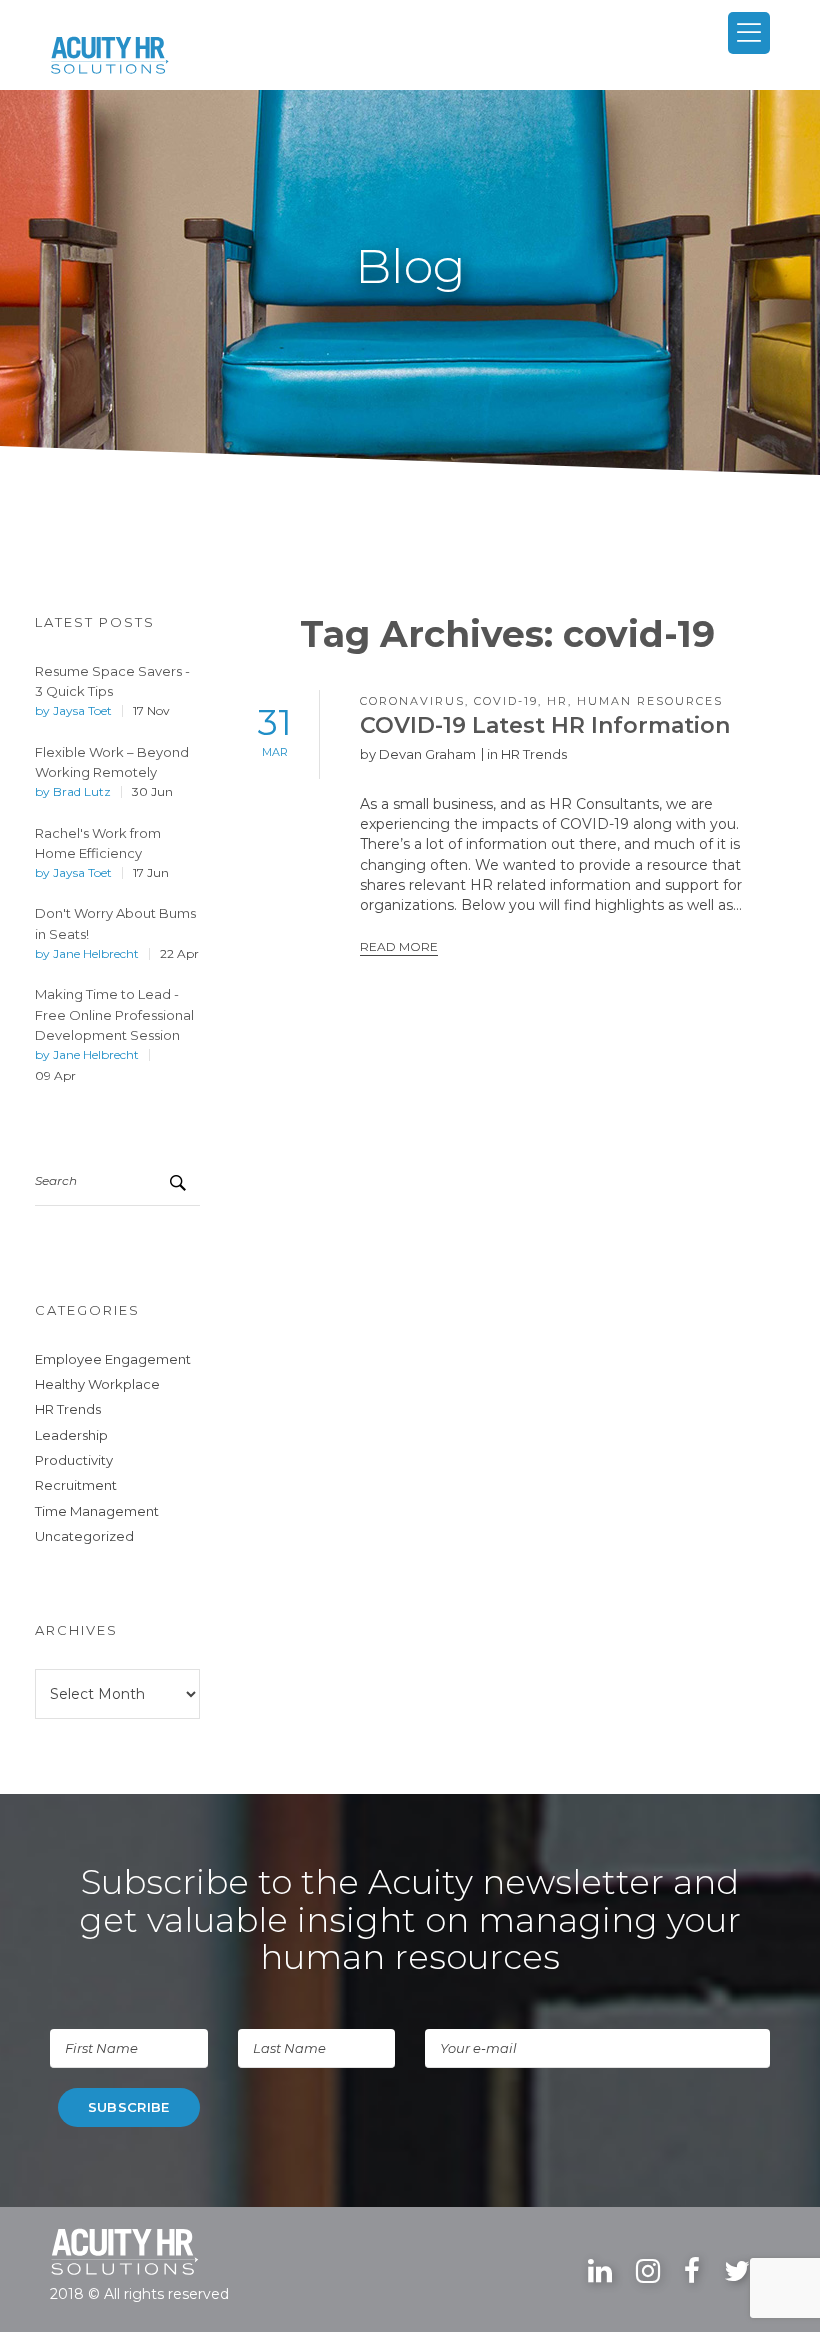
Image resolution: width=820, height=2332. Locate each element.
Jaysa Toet (82, 711)
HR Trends (68, 1409)
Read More (399, 946)
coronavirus (412, 701)
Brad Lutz (82, 792)
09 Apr (55, 1076)
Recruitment (76, 1485)
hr (557, 701)
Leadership (71, 1435)
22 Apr (179, 954)
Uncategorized (84, 1536)
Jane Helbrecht (96, 954)
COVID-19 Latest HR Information (545, 725)
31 (275, 729)
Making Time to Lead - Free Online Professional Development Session (114, 1014)
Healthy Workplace (97, 1384)
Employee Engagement (113, 1359)
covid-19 (506, 701)
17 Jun (151, 873)
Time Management (97, 1511)
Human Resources (650, 701)
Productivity (74, 1460)
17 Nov (151, 711)
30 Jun (152, 792)
